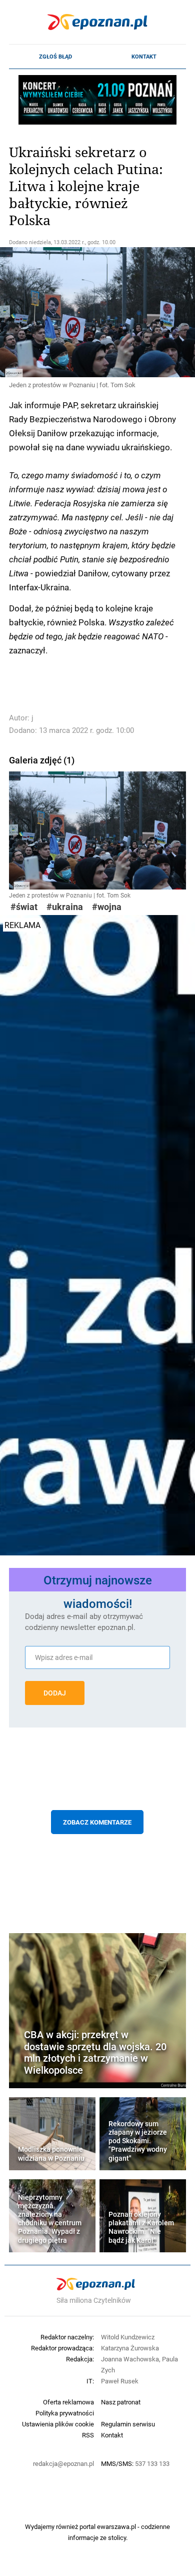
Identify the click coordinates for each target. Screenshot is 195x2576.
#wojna (107, 907)
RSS (88, 2435)
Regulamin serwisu (128, 2424)
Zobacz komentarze (97, 1822)
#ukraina (65, 907)
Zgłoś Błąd (55, 57)
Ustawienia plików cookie (58, 2424)
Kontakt (144, 57)
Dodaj (55, 1693)
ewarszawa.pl (116, 2526)
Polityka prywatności (65, 2413)
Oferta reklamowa (68, 2402)
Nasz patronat (121, 2402)
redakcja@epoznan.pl (63, 2463)
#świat (24, 907)
